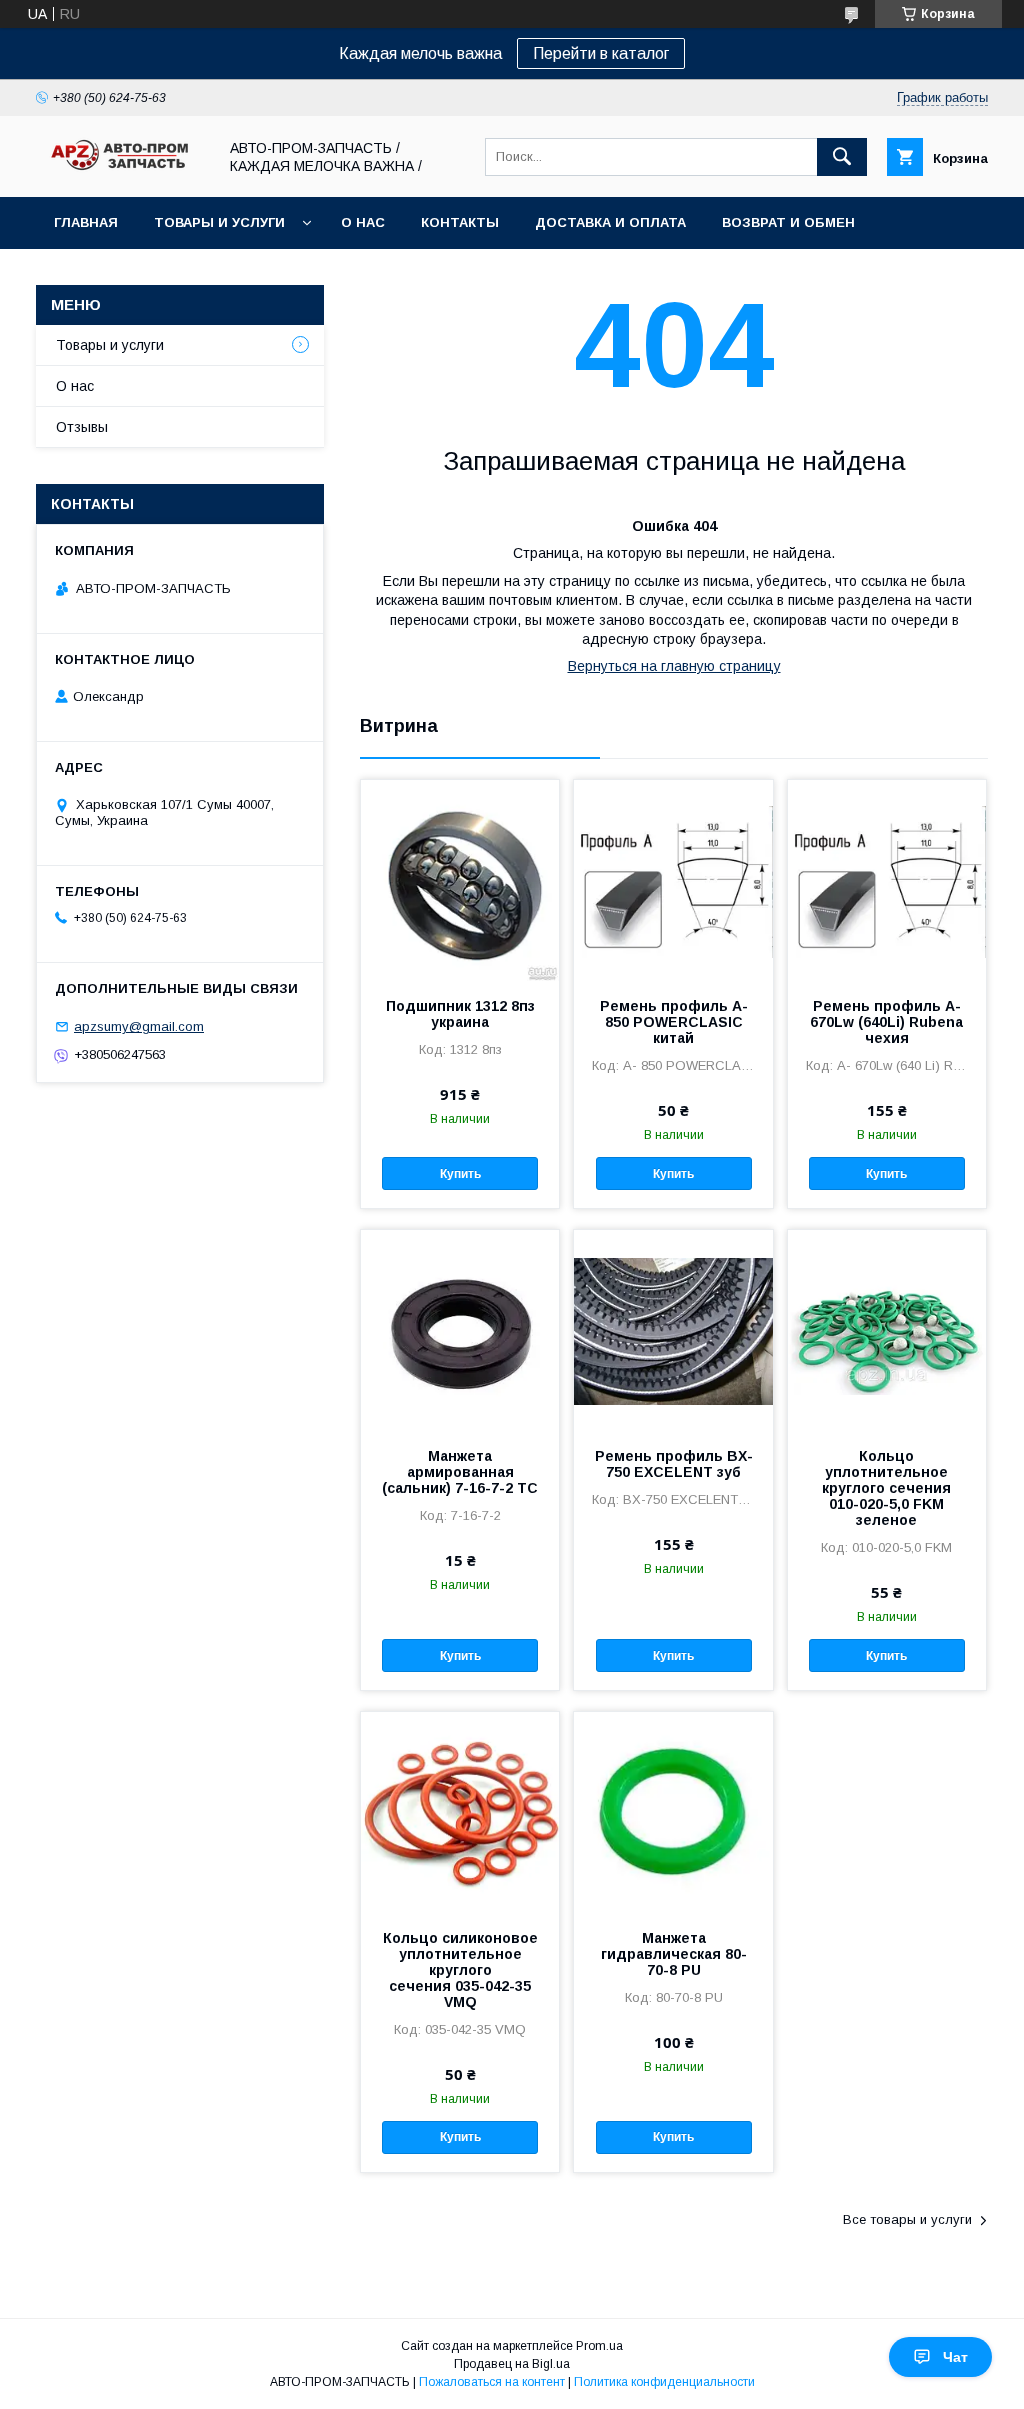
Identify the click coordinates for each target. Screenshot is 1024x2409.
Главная (86, 222)
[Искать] (842, 157)
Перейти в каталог (601, 53)
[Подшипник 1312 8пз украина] (460, 880)
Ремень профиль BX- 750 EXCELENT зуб (674, 1464)
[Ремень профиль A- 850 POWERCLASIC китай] (673, 880)
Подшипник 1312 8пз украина (460, 1014)
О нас (363, 222)
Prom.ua (599, 2346)
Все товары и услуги (907, 2219)
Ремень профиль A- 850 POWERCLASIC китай (674, 1022)
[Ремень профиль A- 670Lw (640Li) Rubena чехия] (887, 880)
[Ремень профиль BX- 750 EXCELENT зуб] (673, 1330)
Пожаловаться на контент (492, 2382)
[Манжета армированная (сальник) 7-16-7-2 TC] (460, 1330)
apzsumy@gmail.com (139, 1026)
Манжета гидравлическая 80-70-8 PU (674, 1954)
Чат (955, 2357)
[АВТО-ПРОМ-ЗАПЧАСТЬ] (121, 171)
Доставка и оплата (610, 222)
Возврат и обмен (788, 222)
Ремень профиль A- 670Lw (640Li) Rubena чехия (886, 1022)
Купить (460, 1174)
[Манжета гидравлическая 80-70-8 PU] (673, 1812)
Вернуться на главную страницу (674, 666)
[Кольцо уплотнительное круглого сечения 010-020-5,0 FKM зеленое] (887, 1330)
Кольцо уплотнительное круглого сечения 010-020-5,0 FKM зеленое (886, 1488)
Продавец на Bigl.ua (512, 2364)
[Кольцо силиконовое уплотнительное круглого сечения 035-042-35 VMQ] (460, 1812)
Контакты (460, 222)
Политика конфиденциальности (664, 2382)
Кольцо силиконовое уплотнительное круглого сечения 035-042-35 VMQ (460, 1970)
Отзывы (82, 427)
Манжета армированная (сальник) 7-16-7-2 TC (460, 1472)
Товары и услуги (219, 222)
